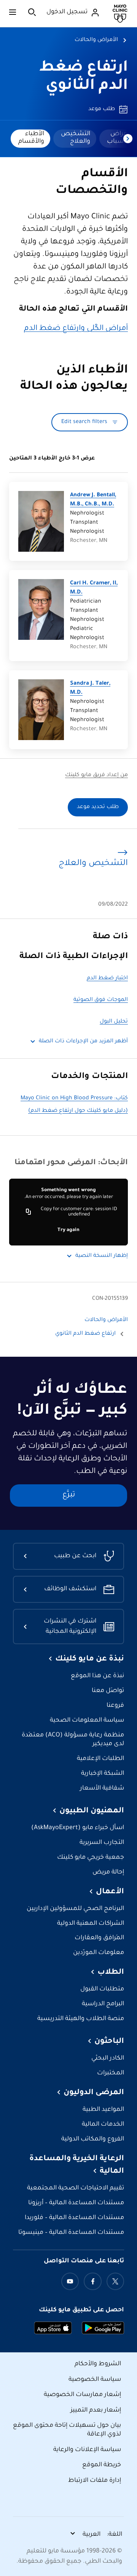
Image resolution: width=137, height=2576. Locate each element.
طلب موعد (102, 109)
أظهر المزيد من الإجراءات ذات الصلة (83, 1042)
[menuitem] (75, 139)
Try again (68, 1230)
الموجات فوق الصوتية (101, 1000)
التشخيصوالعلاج (76, 138)
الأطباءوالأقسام (31, 138)
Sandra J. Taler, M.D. (90, 688)
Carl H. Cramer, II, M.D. (94, 588)
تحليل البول (114, 1022)
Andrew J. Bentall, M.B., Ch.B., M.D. (93, 500)
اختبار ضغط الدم (107, 979)
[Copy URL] (29, 1212)
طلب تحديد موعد (98, 807)
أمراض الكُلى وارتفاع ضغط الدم (76, 329)
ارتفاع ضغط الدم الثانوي (85, 1334)
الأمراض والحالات (96, 40)
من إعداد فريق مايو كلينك (96, 775)
